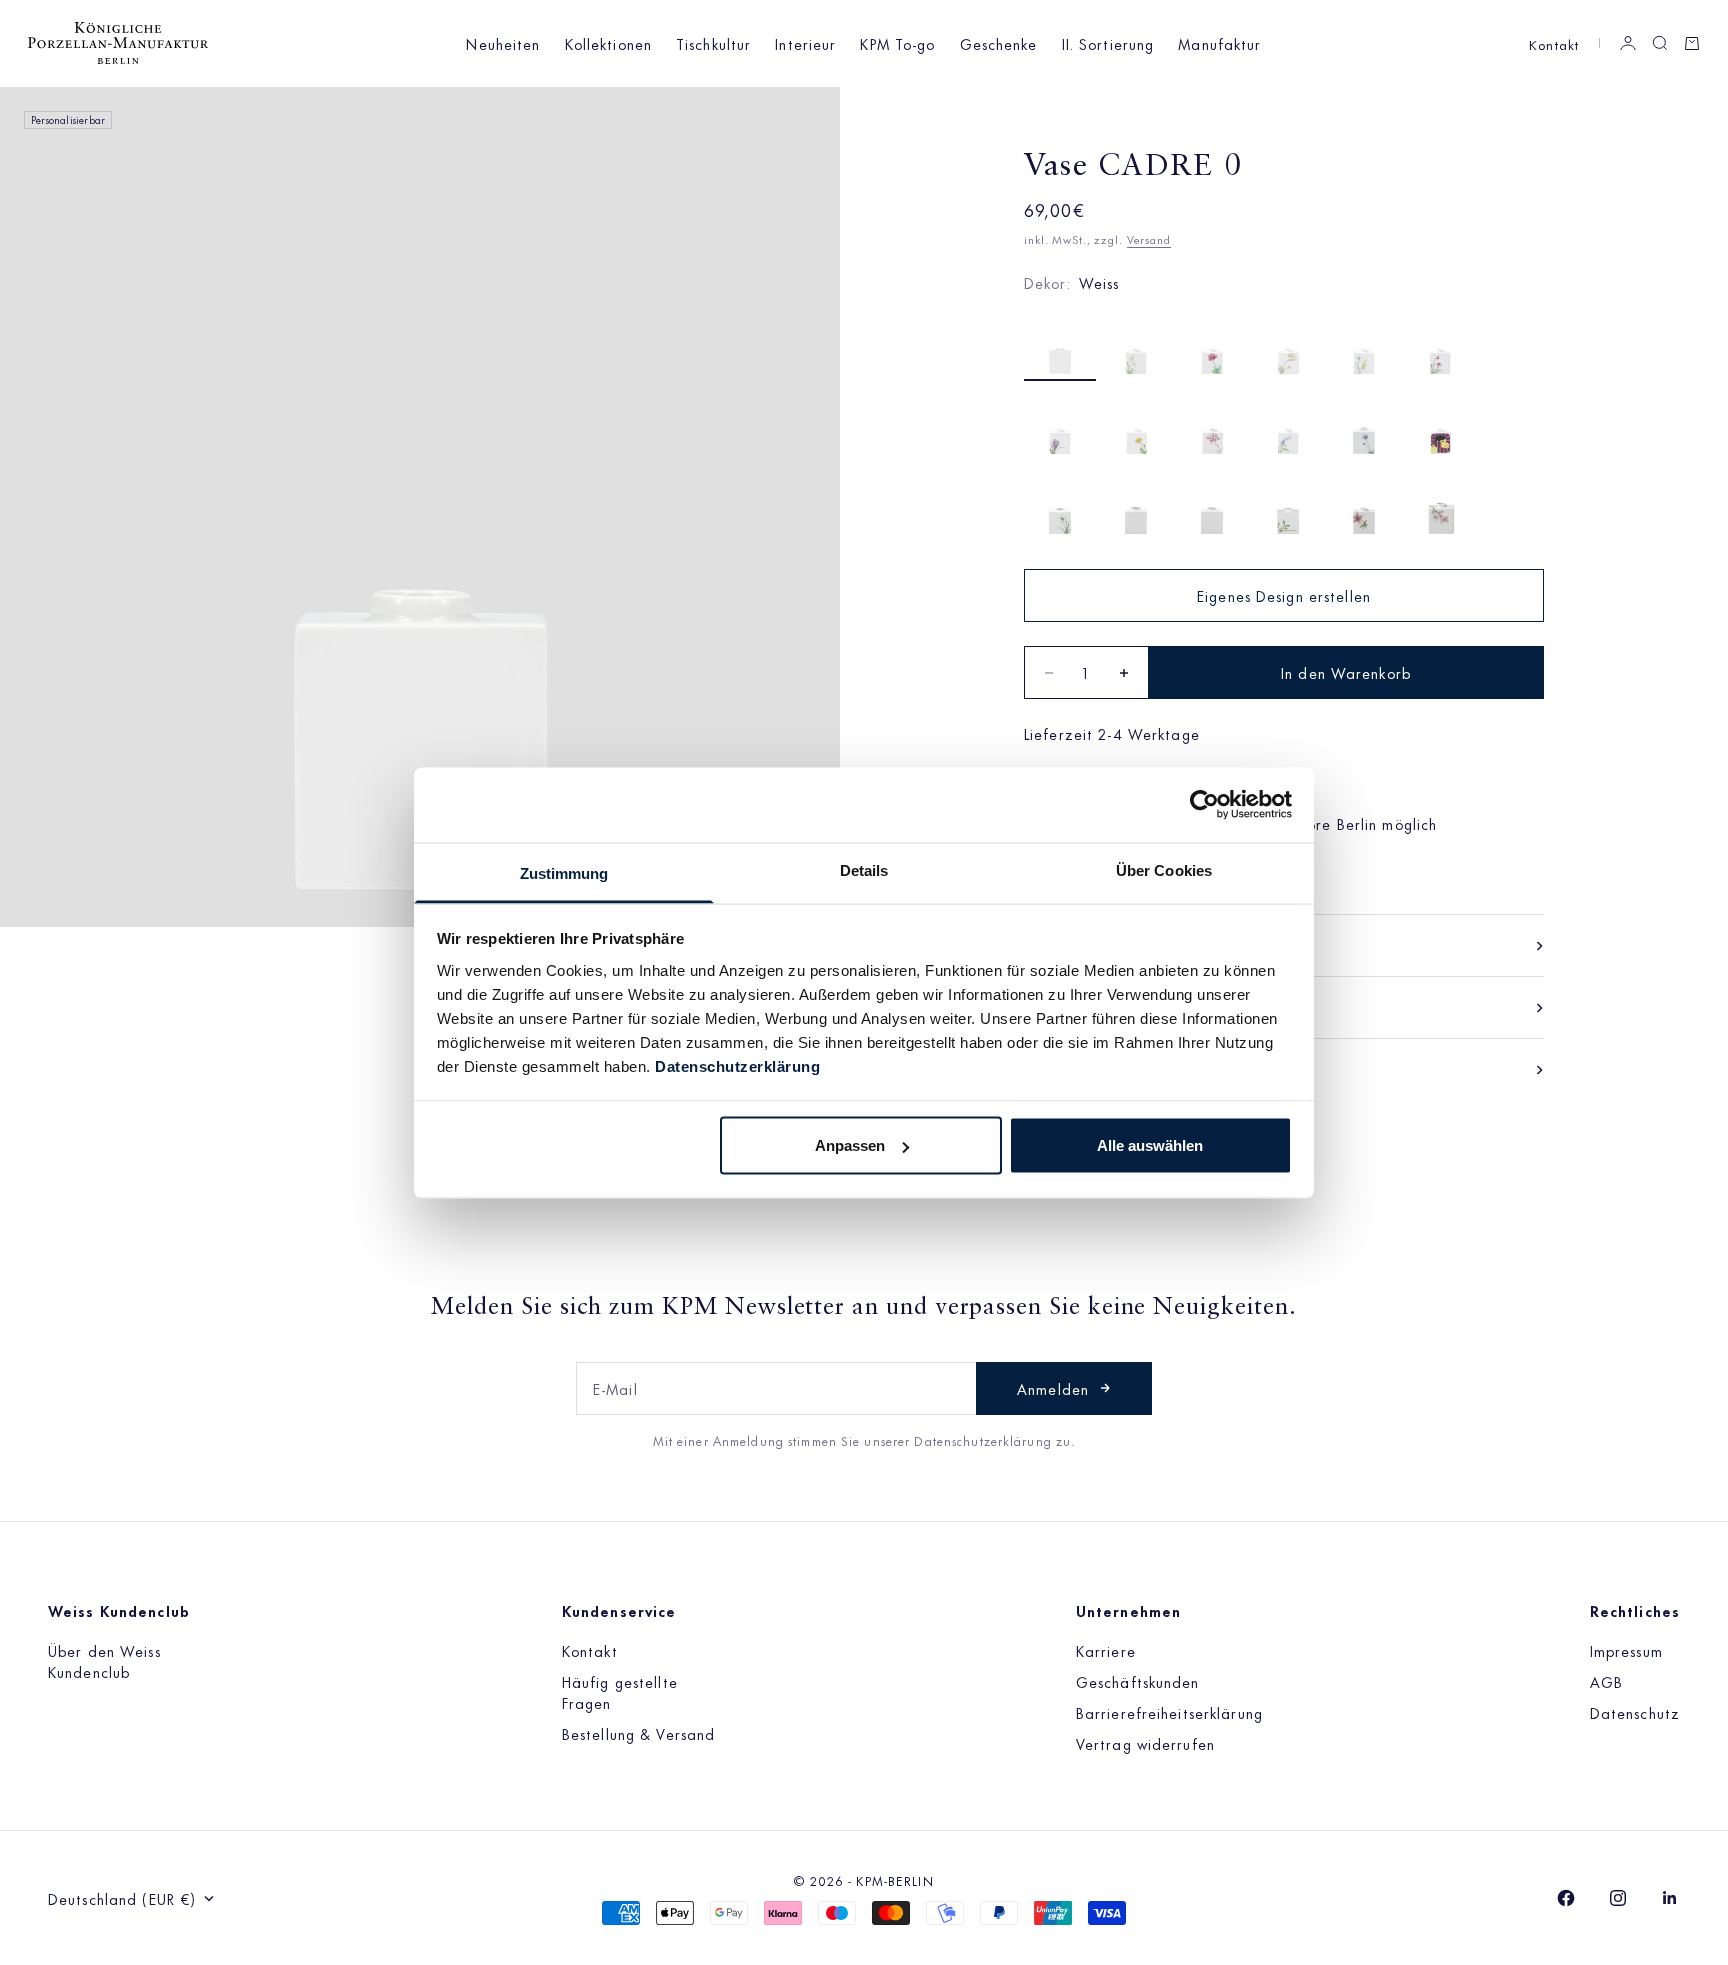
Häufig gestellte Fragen (620, 1692)
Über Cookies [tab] (1164, 869)
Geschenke (999, 43)
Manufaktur (1219, 43)
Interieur (805, 43)
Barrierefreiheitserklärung (1169, 1712)
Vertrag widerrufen (1145, 1743)
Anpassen (850, 1145)
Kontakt (1554, 43)
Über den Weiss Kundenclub (104, 1661)
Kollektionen (608, 43)
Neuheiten (503, 43)
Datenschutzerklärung (737, 1065)
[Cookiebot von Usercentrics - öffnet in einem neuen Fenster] (1204, 805)
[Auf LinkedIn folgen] (1670, 1898)
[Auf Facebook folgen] (1566, 1898)
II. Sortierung (1108, 43)
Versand (1149, 239)
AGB (1606, 1681)
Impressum (1626, 1650)
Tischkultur (713, 43)
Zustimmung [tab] (564, 872)
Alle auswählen (1150, 1145)
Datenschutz (1635, 1712)
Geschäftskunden (1138, 1681)
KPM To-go (897, 43)
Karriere (1106, 1650)
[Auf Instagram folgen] (1618, 1898)
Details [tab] (864, 869)
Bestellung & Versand (638, 1733)
